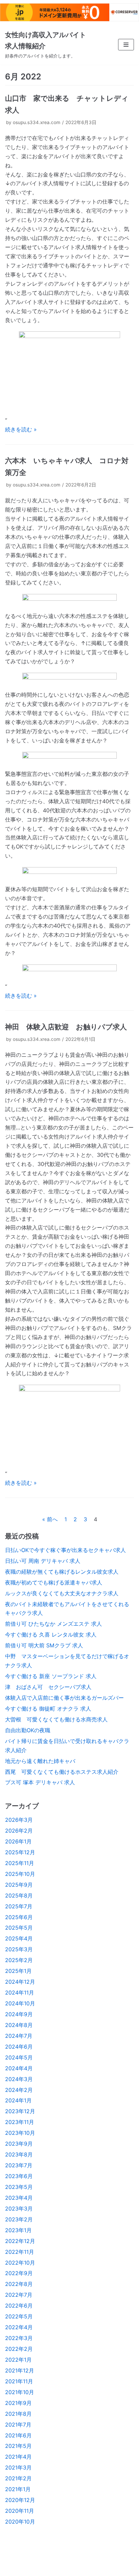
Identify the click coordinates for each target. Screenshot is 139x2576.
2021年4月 (18, 2457)
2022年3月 (19, 2338)
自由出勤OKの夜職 (28, 1730)
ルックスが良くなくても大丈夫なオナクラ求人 (62, 1593)
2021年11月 (19, 2381)
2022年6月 (19, 2306)
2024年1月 (18, 2100)
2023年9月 (19, 2144)
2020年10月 (20, 2522)
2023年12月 (20, 2111)
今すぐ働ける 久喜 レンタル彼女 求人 (51, 1635)
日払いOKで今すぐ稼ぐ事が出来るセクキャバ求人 (65, 1550)
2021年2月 (18, 2478)
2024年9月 (19, 2014)
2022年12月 (20, 2241)
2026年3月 (19, 1820)
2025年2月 (19, 1960)
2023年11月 (20, 2122)
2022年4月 (19, 2327)
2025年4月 (19, 1938)
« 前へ (50, 1519)
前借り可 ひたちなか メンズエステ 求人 (53, 1624)
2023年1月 (18, 2230)
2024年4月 (19, 2068)
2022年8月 (19, 2284)
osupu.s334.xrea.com (37, 122)
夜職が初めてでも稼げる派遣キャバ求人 (54, 1582)
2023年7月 (19, 2165)
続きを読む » (21, 429)
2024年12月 (20, 1982)
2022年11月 (20, 2252)
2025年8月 (19, 1895)
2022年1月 (18, 2360)
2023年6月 (19, 2176)
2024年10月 (20, 2003)
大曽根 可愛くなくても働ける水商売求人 (56, 1719)
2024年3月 (19, 2079)
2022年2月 (19, 2349)
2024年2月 (19, 2090)
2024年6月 (19, 2047)
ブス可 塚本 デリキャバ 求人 (40, 1782)
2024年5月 (19, 2057)
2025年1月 (18, 1971)
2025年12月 (20, 1852)
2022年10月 (20, 2263)
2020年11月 (20, 2511)
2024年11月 (20, 1993)
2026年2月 (19, 1831)
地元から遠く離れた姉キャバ (40, 1761)
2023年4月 (19, 2198)
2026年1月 (18, 1841)
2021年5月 (18, 2446)
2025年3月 (19, 1949)
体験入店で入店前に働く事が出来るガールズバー (64, 1698)
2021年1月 (18, 2489)
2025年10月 (20, 1874)
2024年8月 (19, 2025)
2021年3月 (18, 2467)
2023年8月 (19, 2154)
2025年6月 (19, 1917)
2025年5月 (19, 1928)
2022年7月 (19, 2295)
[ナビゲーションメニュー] (126, 45)
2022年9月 (19, 2273)
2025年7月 (19, 1906)
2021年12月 (20, 2370)
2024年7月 (19, 2036)
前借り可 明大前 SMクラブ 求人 (44, 1645)
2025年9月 (19, 1885)
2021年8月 (18, 2414)
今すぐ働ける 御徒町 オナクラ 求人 (48, 1709)
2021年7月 (18, 2425)
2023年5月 (19, 2187)
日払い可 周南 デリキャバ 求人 (43, 1561)
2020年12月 (20, 2500)
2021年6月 (18, 2435)
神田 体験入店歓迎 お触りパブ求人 (66, 1027)
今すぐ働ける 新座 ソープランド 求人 (51, 1676)
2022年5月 (19, 2316)
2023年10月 (20, 2133)
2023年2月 (19, 2219)
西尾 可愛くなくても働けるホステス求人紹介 (62, 1772)
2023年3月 (19, 2209)
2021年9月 (18, 2403)
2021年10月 (20, 2392)
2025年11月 (20, 1863)
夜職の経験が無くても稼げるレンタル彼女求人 (62, 1572)
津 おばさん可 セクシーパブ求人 (48, 1687)
